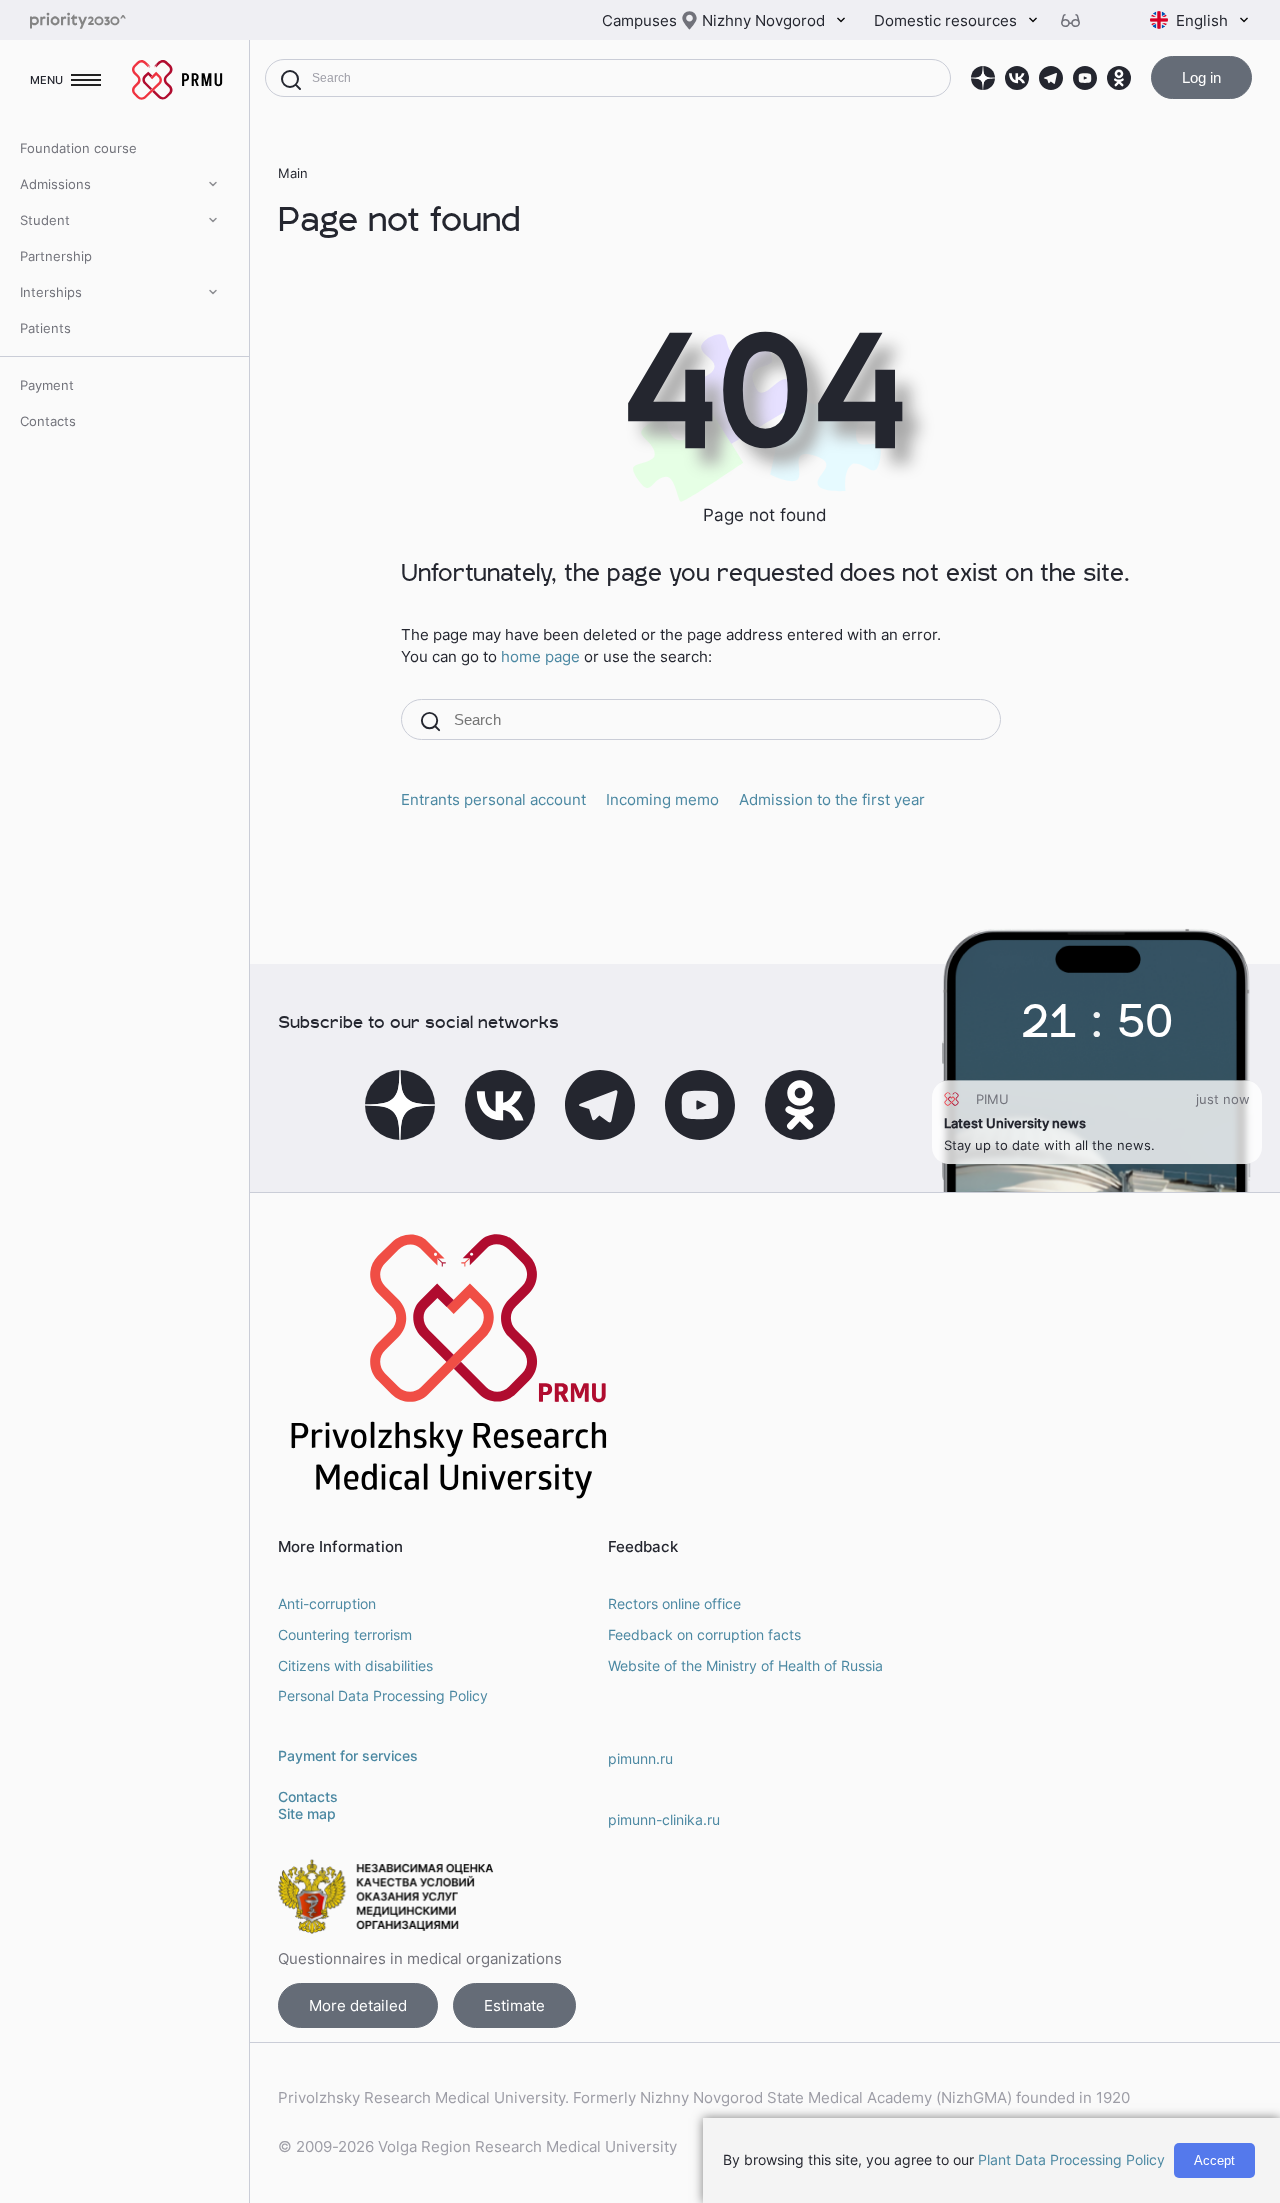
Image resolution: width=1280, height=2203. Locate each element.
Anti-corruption (327, 1603)
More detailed (358, 2005)
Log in (1201, 77)
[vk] (1017, 78)
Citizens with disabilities (355, 1665)
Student (45, 220)
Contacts (48, 421)
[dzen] (983, 78)
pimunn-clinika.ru (664, 1819)
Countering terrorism (345, 1634)
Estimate (514, 2005)
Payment (47, 385)
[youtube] (1085, 78)
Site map (307, 1813)
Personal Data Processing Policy (383, 1695)
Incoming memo (662, 799)
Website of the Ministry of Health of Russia (745, 1665)
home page (540, 656)
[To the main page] (110, 20)
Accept (1214, 2160)
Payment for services (348, 1755)
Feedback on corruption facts (704, 1634)
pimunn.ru (640, 1758)
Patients (45, 328)
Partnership (56, 256)
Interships (51, 292)
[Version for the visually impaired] (1078, 20)
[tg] (1051, 78)
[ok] (1119, 78)
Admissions (55, 184)
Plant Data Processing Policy (1071, 2159)
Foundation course (78, 148)
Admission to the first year (832, 799)
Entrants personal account (493, 799)
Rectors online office (674, 1603)
